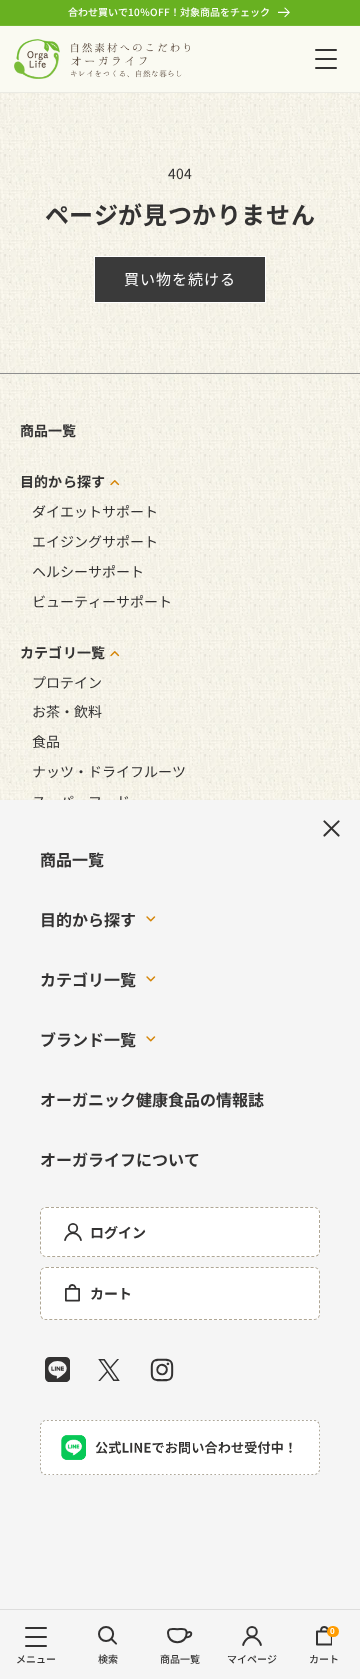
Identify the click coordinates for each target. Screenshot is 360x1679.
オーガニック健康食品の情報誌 (152, 1099)
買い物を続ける (180, 278)
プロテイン (67, 682)
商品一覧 (48, 430)
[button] (325, 58)
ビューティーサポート (102, 601)
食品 (46, 741)
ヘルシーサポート (88, 571)
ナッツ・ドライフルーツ (109, 771)
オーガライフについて (120, 1159)
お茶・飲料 (67, 711)
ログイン (118, 1232)
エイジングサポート (95, 541)
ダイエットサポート (95, 511)
